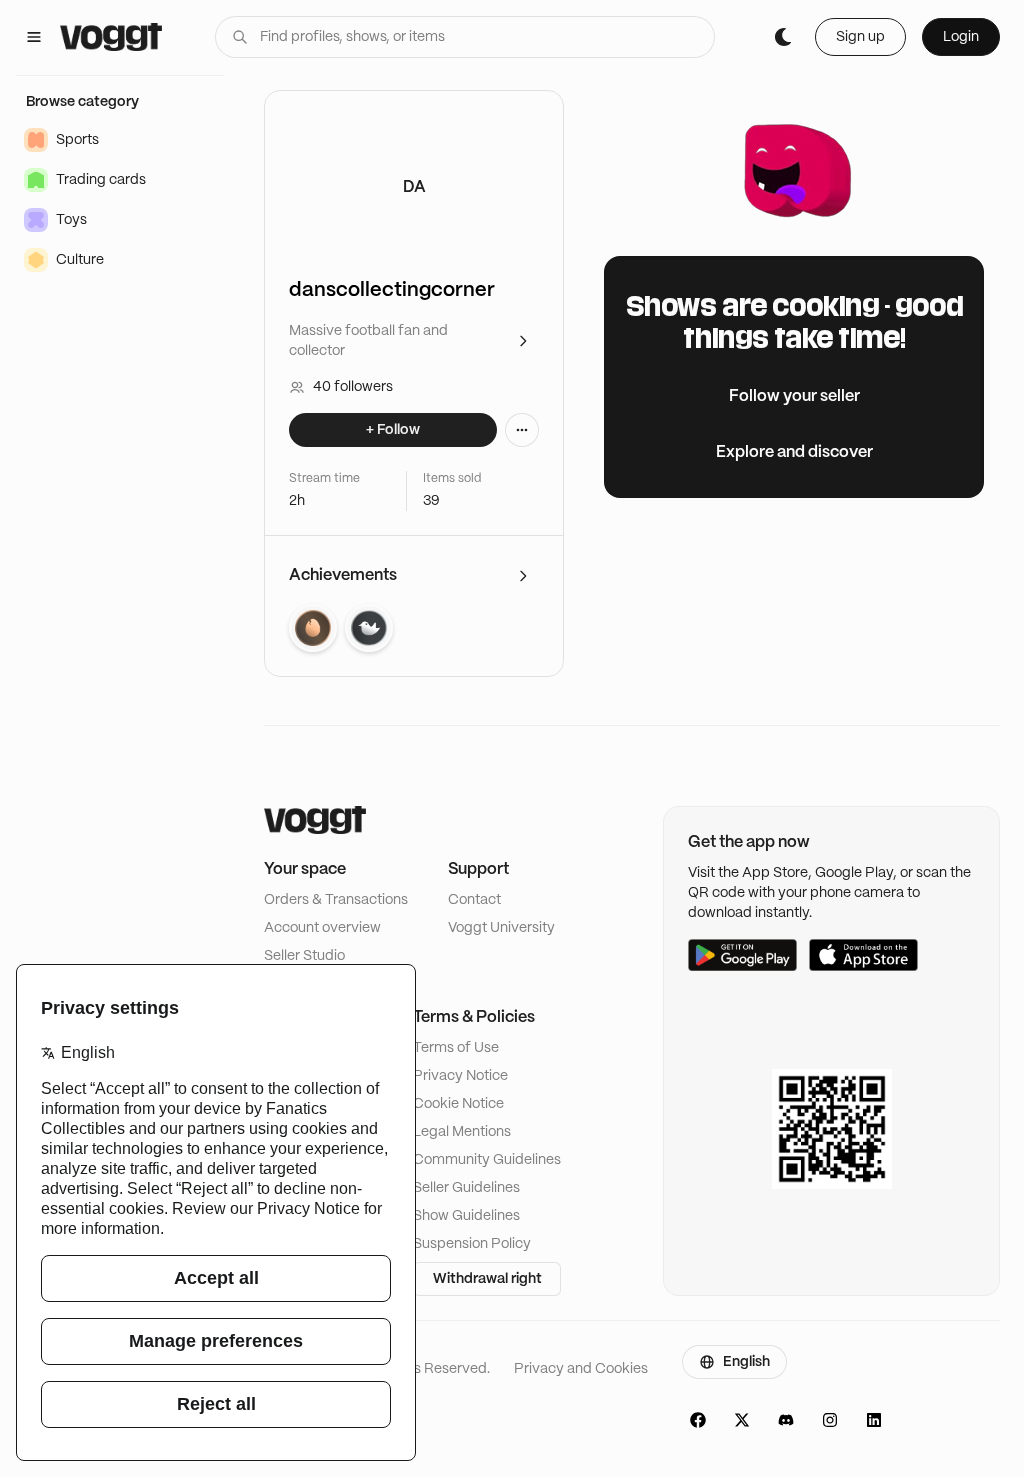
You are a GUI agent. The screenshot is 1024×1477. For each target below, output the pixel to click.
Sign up (860, 37)
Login (961, 37)
